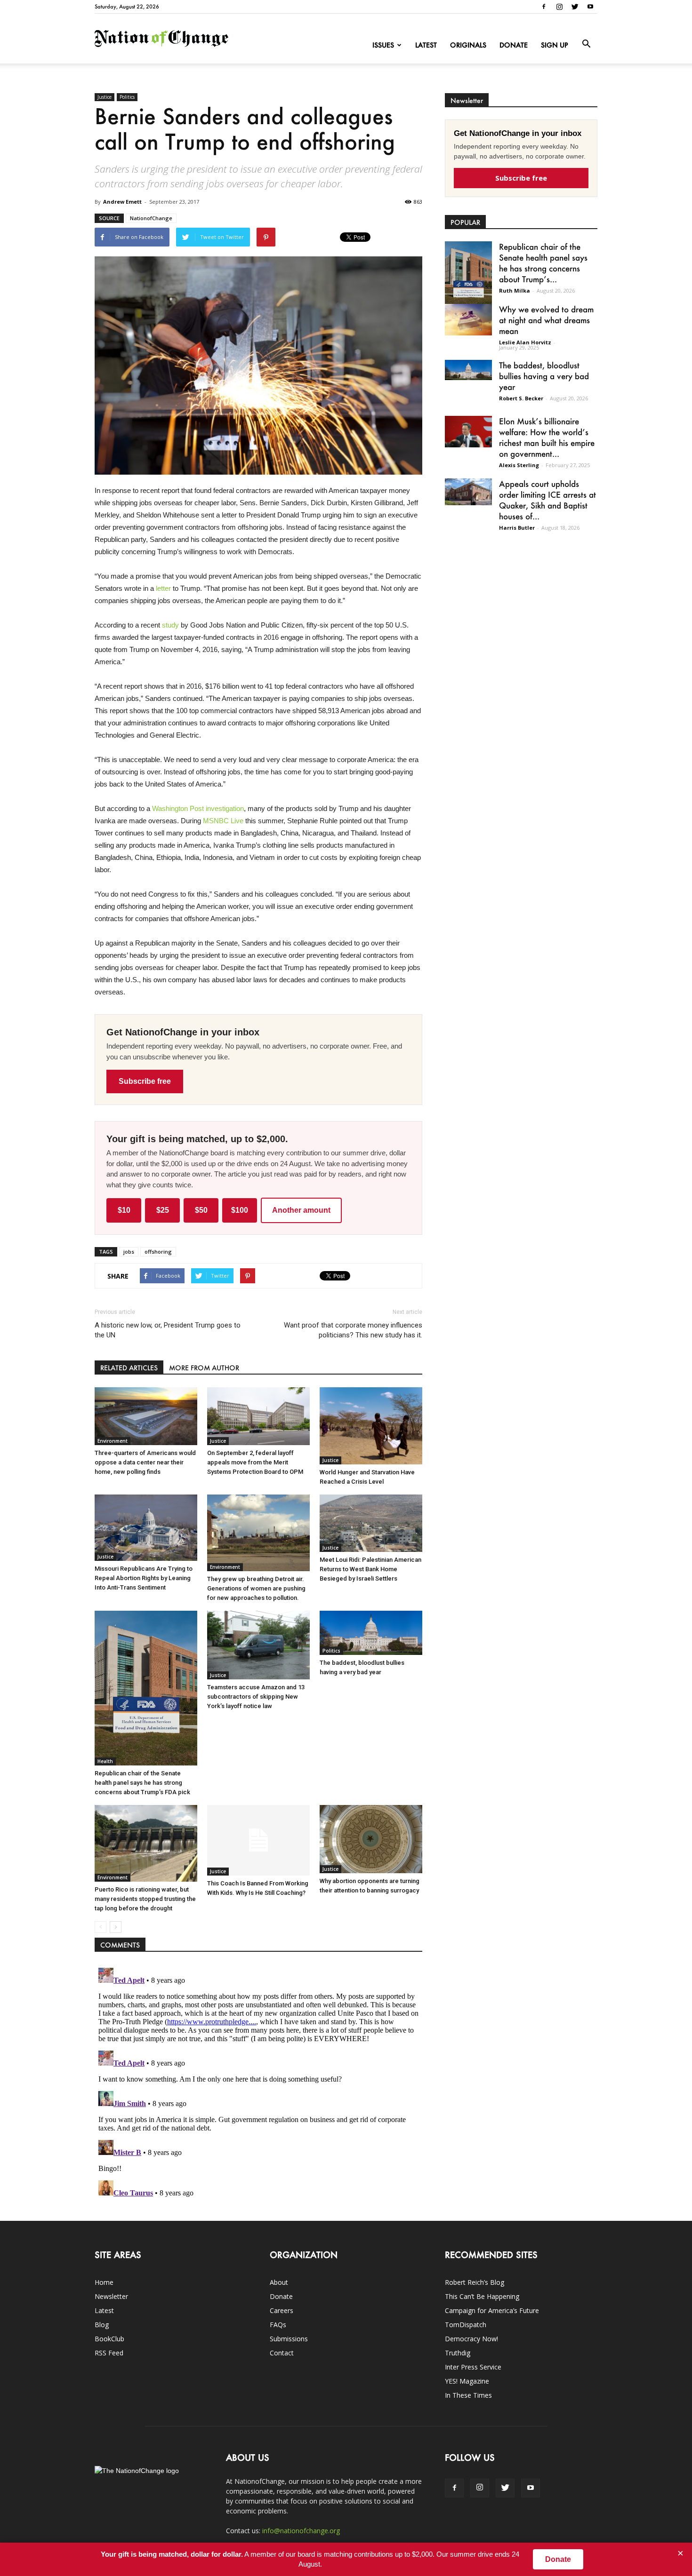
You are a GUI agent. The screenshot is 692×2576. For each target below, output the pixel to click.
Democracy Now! (471, 2339)
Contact (282, 2353)
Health (105, 1761)
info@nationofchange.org (301, 2531)
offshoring (158, 1252)
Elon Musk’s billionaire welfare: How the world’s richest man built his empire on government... (547, 437)
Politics (127, 97)
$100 (240, 1210)
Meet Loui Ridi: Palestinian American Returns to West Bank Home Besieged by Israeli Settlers (370, 1569)
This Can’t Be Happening (482, 2296)
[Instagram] (559, 7)
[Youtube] (590, 7)
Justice (105, 97)
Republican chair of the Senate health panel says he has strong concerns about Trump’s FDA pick (142, 1783)
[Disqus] (258, 2082)
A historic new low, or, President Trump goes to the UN (168, 1330)
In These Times (468, 2395)
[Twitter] (575, 7)
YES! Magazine (467, 2381)
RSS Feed (109, 2353)
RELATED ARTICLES (129, 1368)
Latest (426, 45)
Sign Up (555, 45)
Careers (282, 2310)
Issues (383, 45)
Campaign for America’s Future (492, 2310)
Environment (113, 1441)
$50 (201, 1210)
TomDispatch (466, 2325)
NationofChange (151, 218)
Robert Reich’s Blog (475, 2282)
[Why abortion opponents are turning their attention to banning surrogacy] (371, 1839)
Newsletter (111, 2296)
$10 (124, 1210)
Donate (514, 45)
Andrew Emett (122, 202)
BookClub (109, 2339)
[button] (586, 44)
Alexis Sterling (519, 465)
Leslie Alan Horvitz (525, 342)
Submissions (289, 2339)
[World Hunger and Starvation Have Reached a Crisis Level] (371, 1426)
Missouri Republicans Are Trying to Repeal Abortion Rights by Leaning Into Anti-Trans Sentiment (144, 1578)
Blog (102, 2325)
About (279, 2282)
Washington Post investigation (198, 808)
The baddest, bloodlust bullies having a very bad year (544, 376)
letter (163, 588)
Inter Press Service (473, 2367)
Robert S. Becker (521, 398)
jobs (129, 1252)
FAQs (278, 2325)
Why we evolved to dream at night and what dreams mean (546, 320)
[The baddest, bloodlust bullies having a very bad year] (371, 1633)
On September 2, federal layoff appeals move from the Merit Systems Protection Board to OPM (255, 1462)
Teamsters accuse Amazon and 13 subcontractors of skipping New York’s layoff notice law (256, 1697)
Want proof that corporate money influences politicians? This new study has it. (353, 1330)
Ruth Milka (515, 290)
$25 (163, 1210)
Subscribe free (145, 1081)
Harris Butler (517, 528)
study (170, 625)
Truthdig (458, 2353)
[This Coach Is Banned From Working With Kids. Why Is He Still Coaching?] (258, 1840)
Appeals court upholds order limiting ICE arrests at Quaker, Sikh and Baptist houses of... (547, 500)
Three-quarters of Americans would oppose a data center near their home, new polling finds (145, 1462)
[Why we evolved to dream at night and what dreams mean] (468, 320)
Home (104, 2282)
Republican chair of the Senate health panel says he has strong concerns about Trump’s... (543, 263)
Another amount (301, 1210)
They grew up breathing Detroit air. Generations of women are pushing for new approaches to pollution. (256, 1588)
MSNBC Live (223, 821)
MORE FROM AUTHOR (204, 1368)
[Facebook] (544, 7)
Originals (468, 45)
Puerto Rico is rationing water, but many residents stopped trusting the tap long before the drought (145, 1899)
